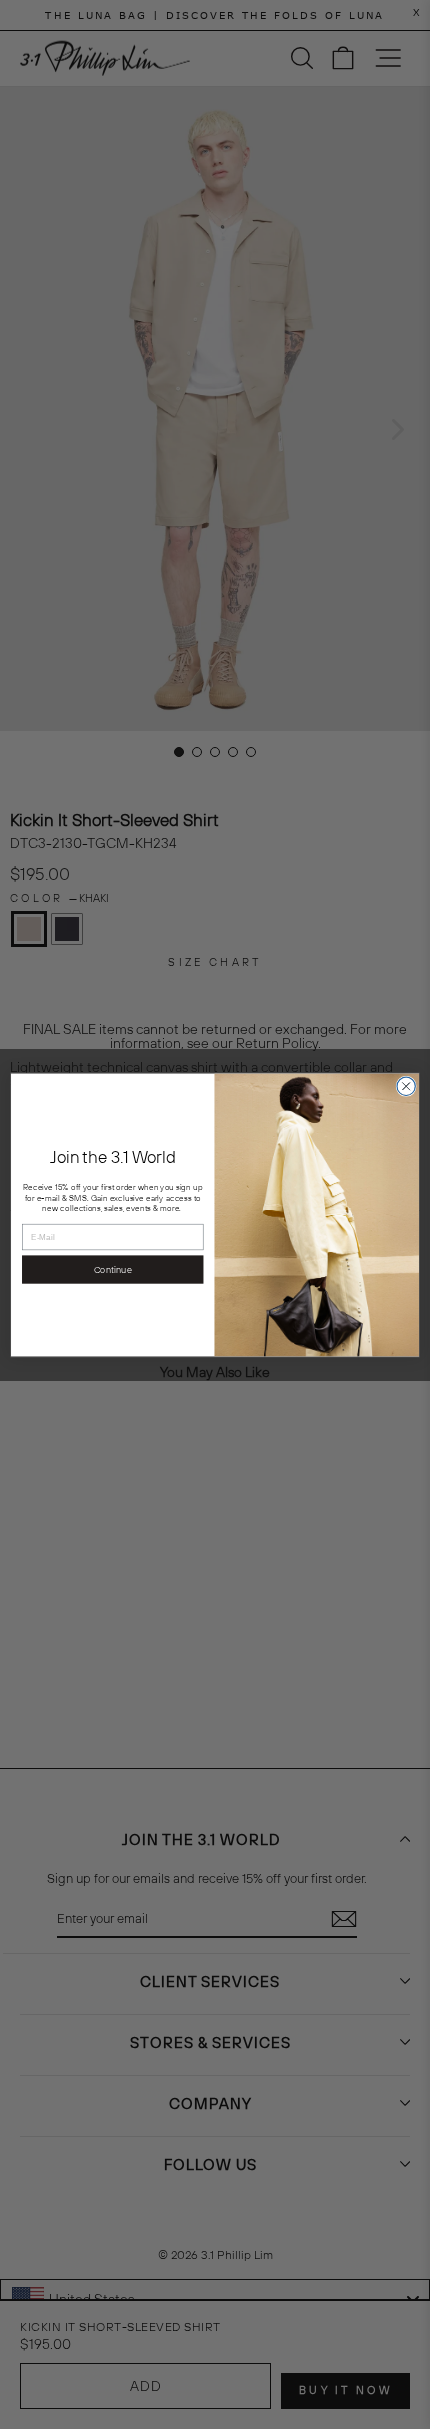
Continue (113, 1269)
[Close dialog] (406, 1086)
